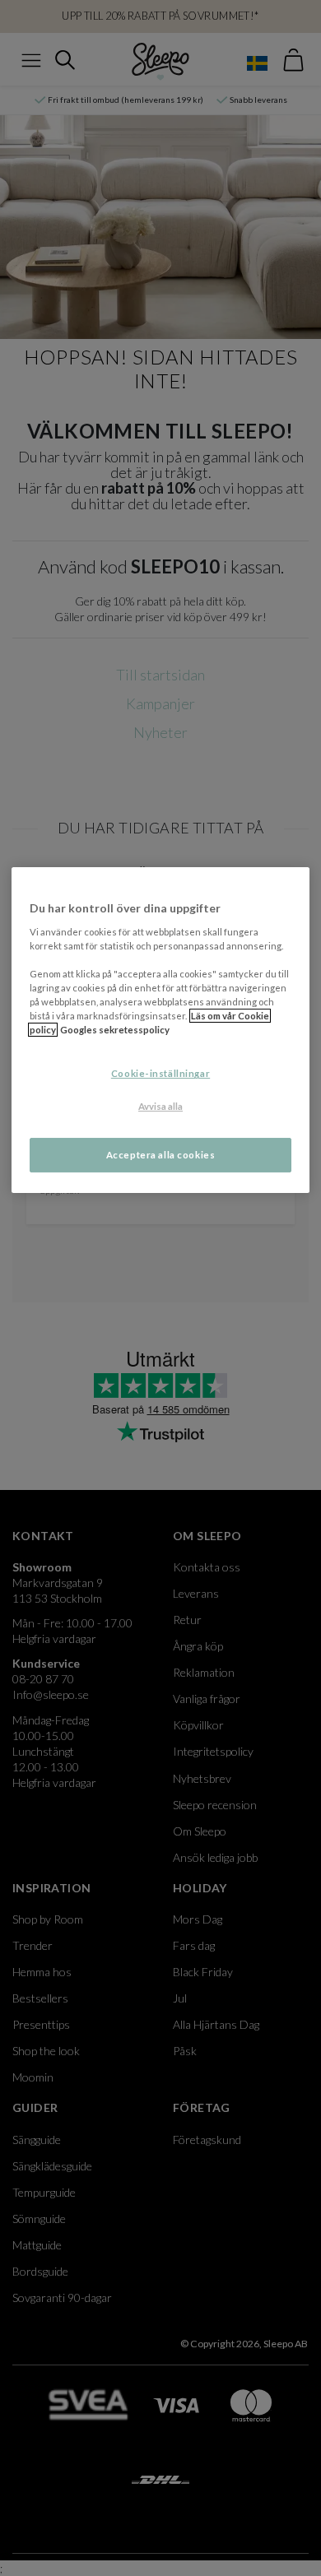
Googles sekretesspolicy (115, 1030)
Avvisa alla (160, 1106)
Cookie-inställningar (160, 1074)
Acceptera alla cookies (161, 1155)
